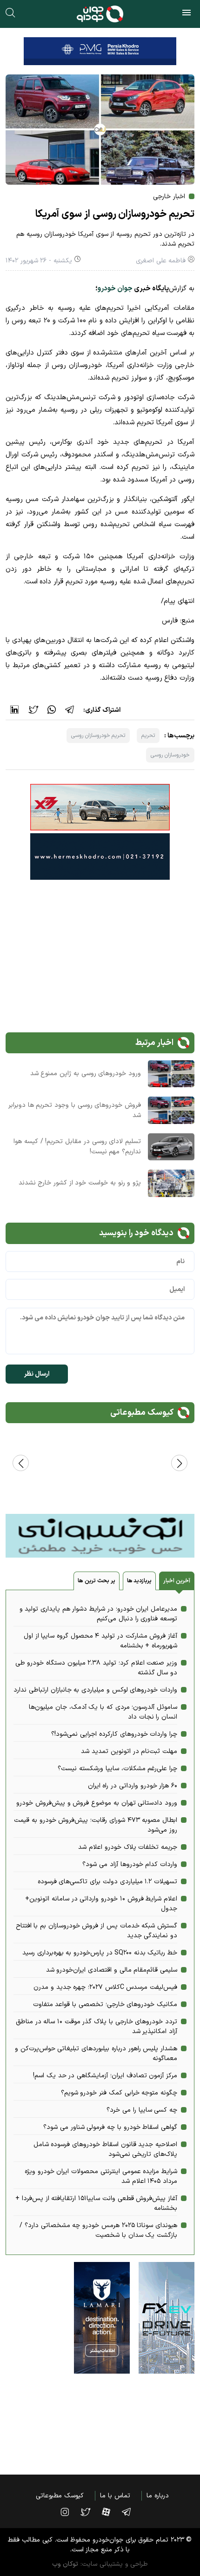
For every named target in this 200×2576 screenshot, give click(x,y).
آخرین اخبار (177, 1581)
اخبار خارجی (169, 197)
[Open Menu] (187, 14)
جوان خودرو (115, 289)
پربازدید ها (140, 1581)
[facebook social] (111, 2512)
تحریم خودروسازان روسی (98, 736)
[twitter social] (90, 2512)
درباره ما (158, 2496)
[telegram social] (131, 2512)
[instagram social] (69, 2512)
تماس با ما (115, 2496)
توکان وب (65, 2564)
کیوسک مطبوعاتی (60, 2496)
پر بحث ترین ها (96, 1581)
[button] (21, 1463)
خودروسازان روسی (170, 755)
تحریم (148, 736)
